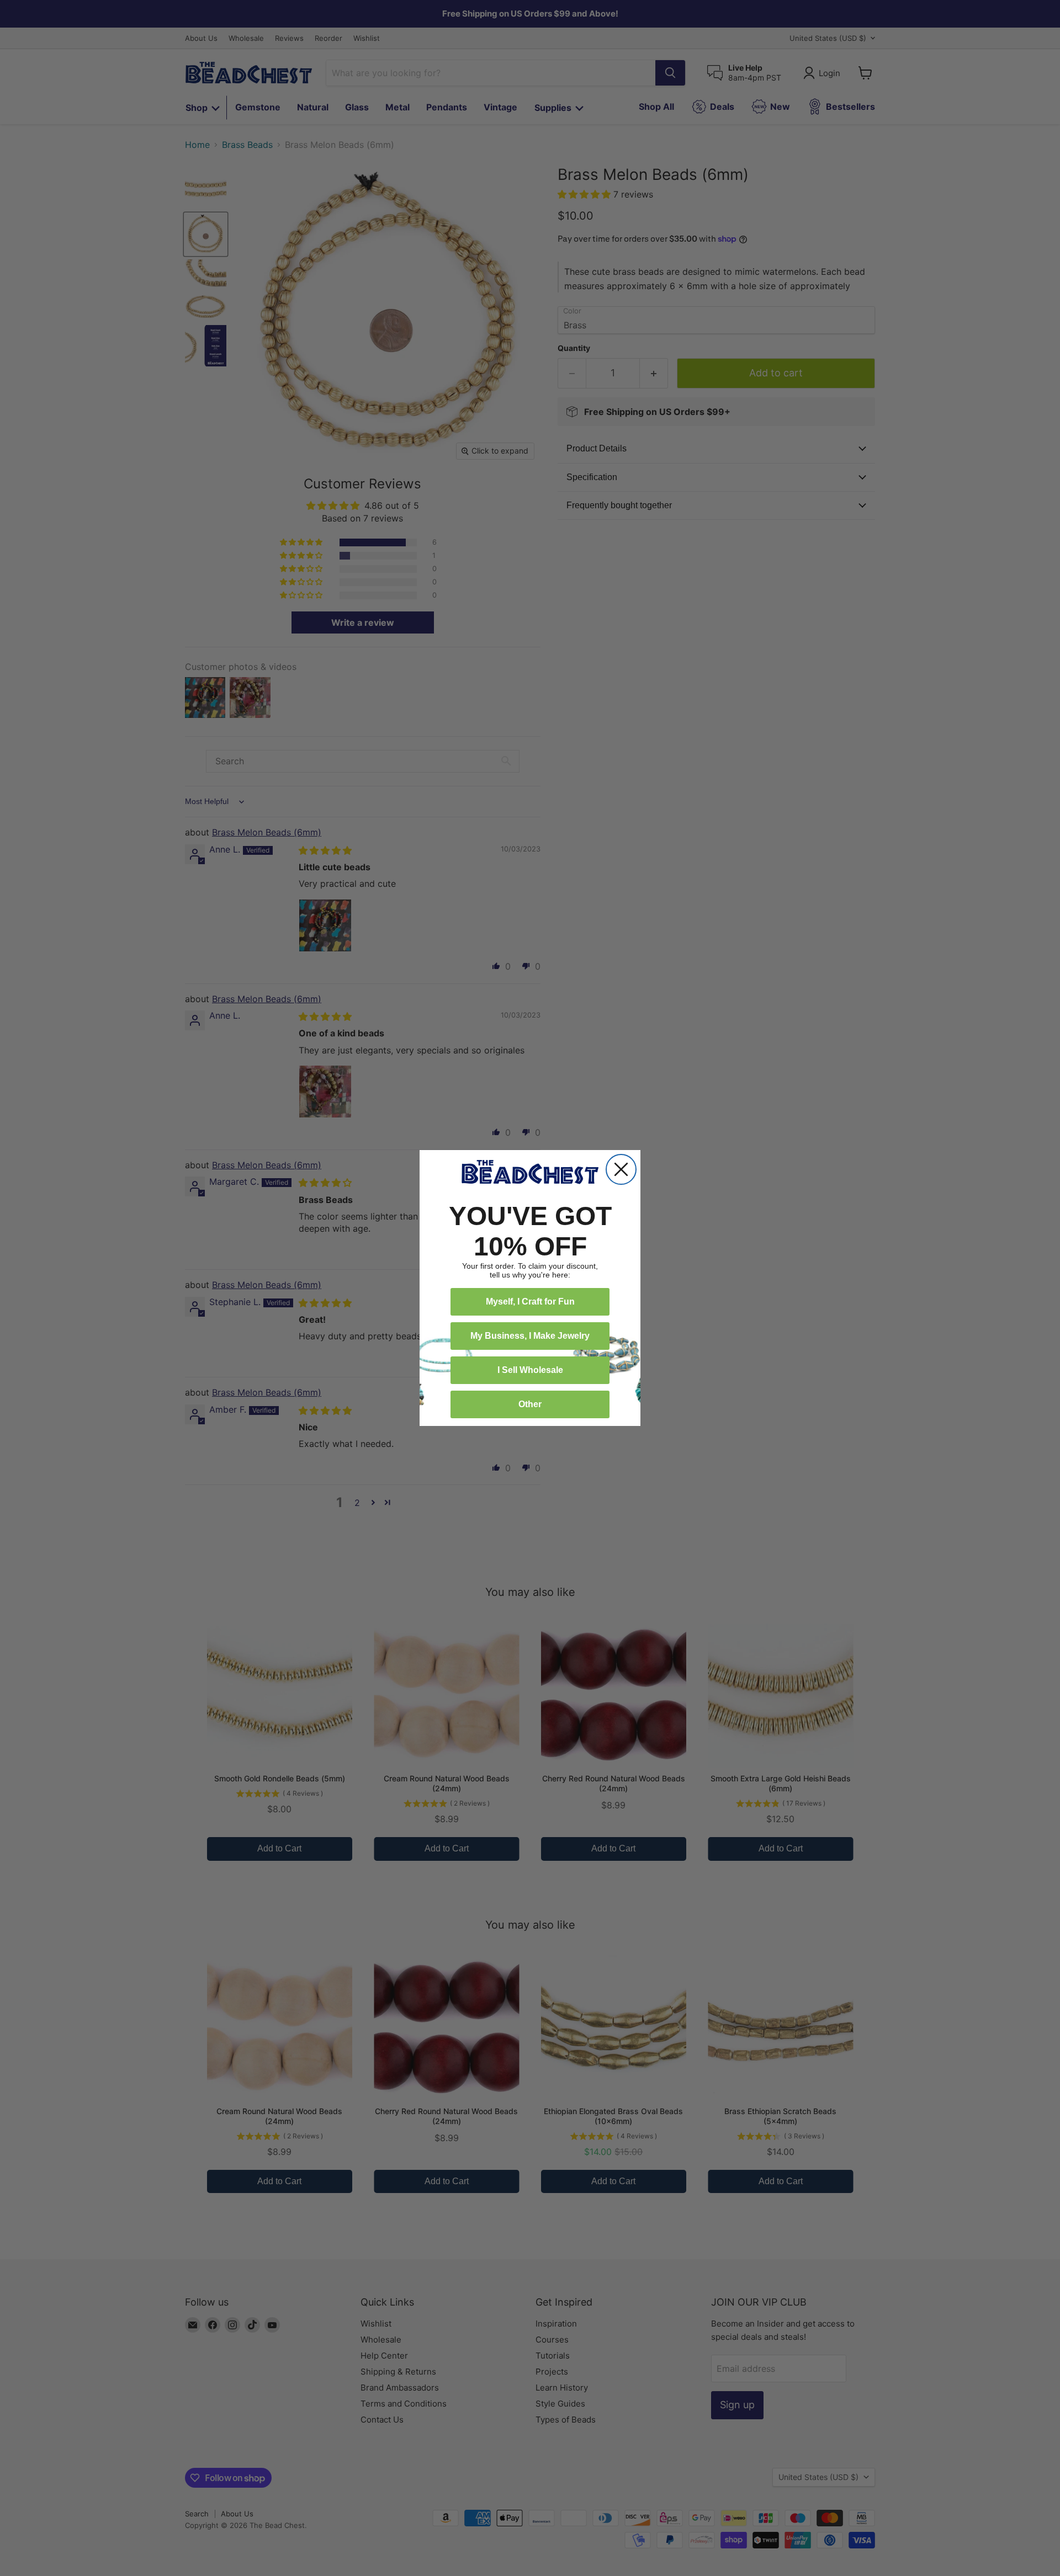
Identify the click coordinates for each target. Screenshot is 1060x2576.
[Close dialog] (621, 1169)
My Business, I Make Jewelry (530, 1336)
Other (530, 1404)
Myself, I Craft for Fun (530, 1302)
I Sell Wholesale (530, 1370)
